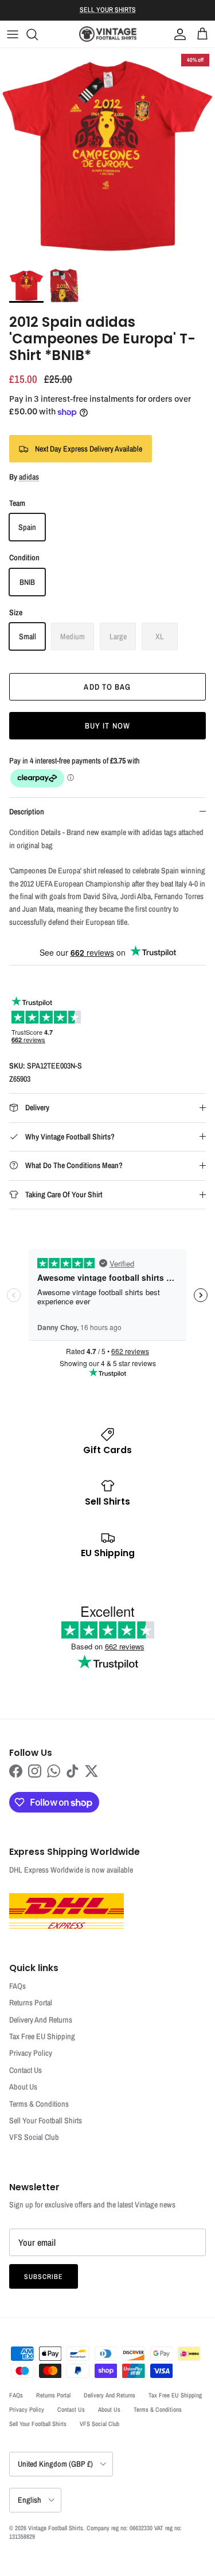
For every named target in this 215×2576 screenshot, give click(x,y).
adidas (29, 477)
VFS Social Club (34, 2137)
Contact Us (26, 2070)
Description (27, 812)
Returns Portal (31, 2003)
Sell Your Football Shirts (46, 2120)
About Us (23, 2087)
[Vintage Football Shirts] (108, 34)
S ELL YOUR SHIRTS (108, 10)
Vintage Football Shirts (56, 2528)
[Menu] (13, 34)
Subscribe (44, 2277)
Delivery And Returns (41, 2020)
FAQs (17, 1986)
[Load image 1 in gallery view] (107, 155)
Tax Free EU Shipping (42, 2036)
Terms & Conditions (39, 2104)
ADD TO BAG (107, 687)
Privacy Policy (31, 2053)
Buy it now (107, 726)
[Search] (38, 34)
